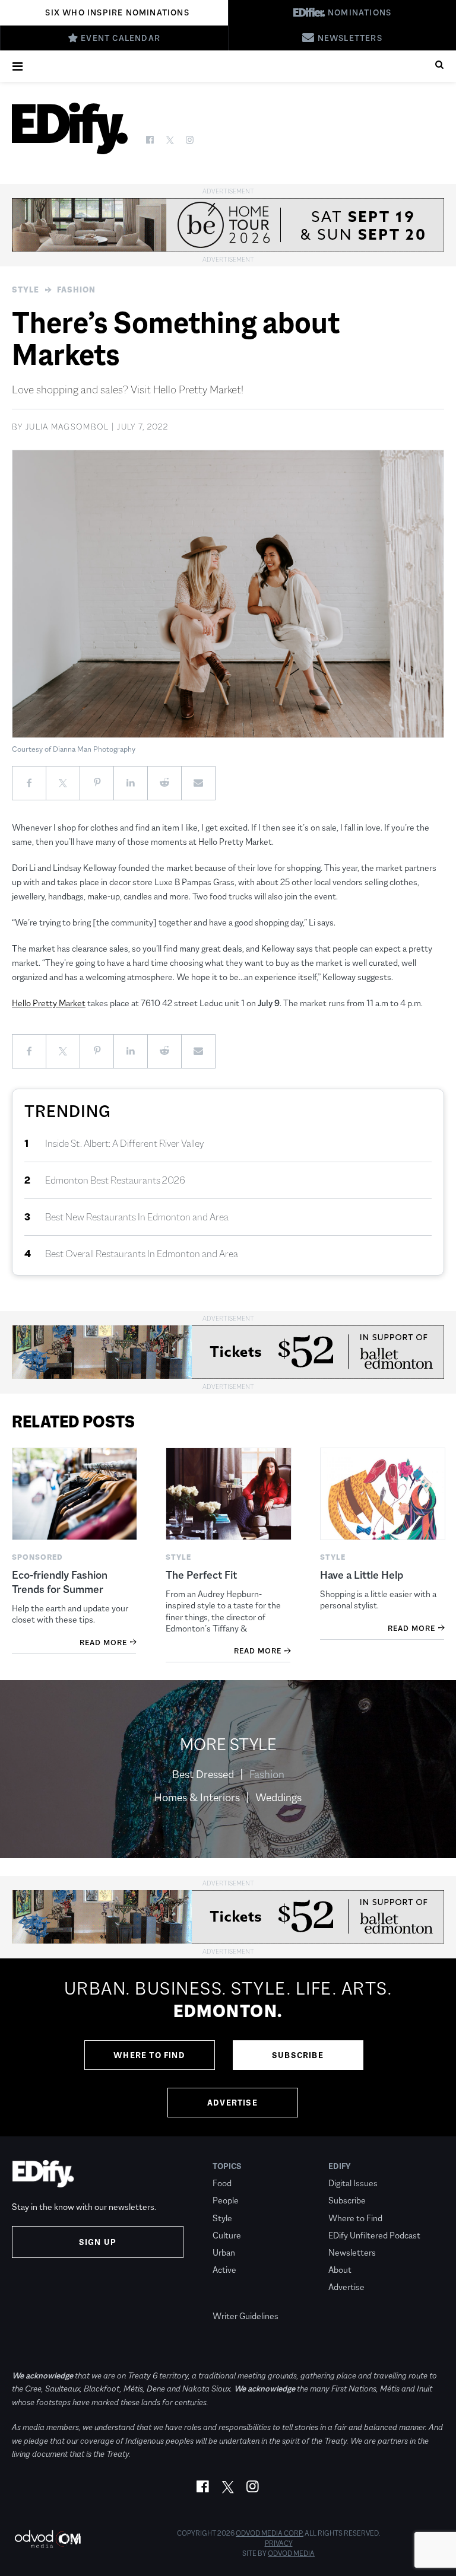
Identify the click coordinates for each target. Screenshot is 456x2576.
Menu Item (235, 2299)
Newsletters (352, 2252)
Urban (224, 2252)
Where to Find (149, 2055)
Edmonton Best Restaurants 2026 (115, 1180)
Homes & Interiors (197, 1798)
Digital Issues (353, 2183)
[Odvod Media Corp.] (47, 2539)
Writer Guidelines (246, 2316)
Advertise (232, 2103)
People (226, 2200)
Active (224, 2270)
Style (26, 290)
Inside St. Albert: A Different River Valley (124, 1144)
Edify (340, 2166)
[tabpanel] (228, 2047)
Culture (227, 2235)
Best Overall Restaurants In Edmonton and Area (142, 1254)
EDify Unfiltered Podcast (374, 2235)
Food (222, 2183)
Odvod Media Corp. (270, 2533)
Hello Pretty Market (49, 1003)
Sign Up (98, 2242)
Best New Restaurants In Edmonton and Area (137, 1217)
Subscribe (298, 2055)
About (340, 2270)
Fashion (76, 290)
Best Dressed (203, 1774)
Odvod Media (291, 2553)
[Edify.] (70, 128)
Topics (227, 2166)
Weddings (278, 1798)
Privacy (279, 2543)
